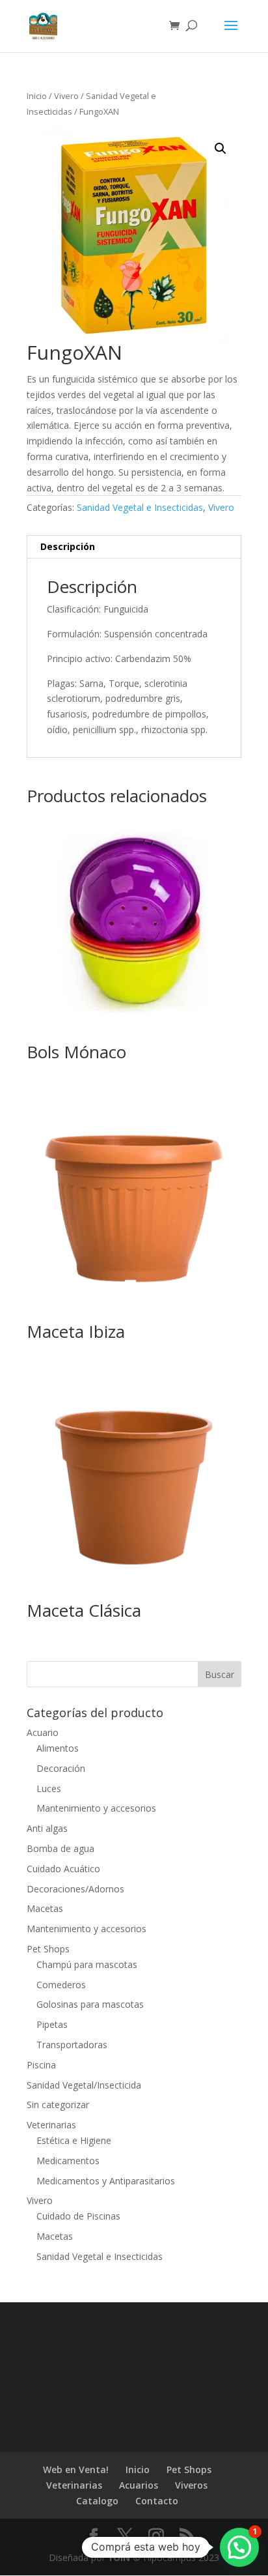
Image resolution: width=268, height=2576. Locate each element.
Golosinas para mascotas (90, 2004)
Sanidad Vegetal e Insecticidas (140, 507)
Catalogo (97, 2501)
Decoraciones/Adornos (75, 1889)
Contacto (157, 2501)
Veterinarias (51, 2125)
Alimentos (58, 1748)
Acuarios (139, 2485)
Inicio (37, 96)
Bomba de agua (60, 1848)
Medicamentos (68, 2161)
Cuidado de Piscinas (78, 2216)
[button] (221, 149)
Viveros (191, 2485)
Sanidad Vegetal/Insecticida (84, 2085)
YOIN (119, 2557)
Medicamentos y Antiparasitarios (106, 2181)
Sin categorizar (58, 2105)
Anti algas (47, 1828)
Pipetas (52, 2024)
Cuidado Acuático (63, 1869)
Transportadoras (72, 2045)
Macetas (45, 1908)
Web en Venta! (76, 2469)
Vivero (66, 96)
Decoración (61, 1768)
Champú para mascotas (87, 1964)
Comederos (61, 1985)
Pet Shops (48, 1949)
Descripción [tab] (68, 546)
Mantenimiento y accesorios (96, 1808)
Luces (49, 1788)
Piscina (41, 2065)
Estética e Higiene (74, 2140)
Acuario (43, 1732)
